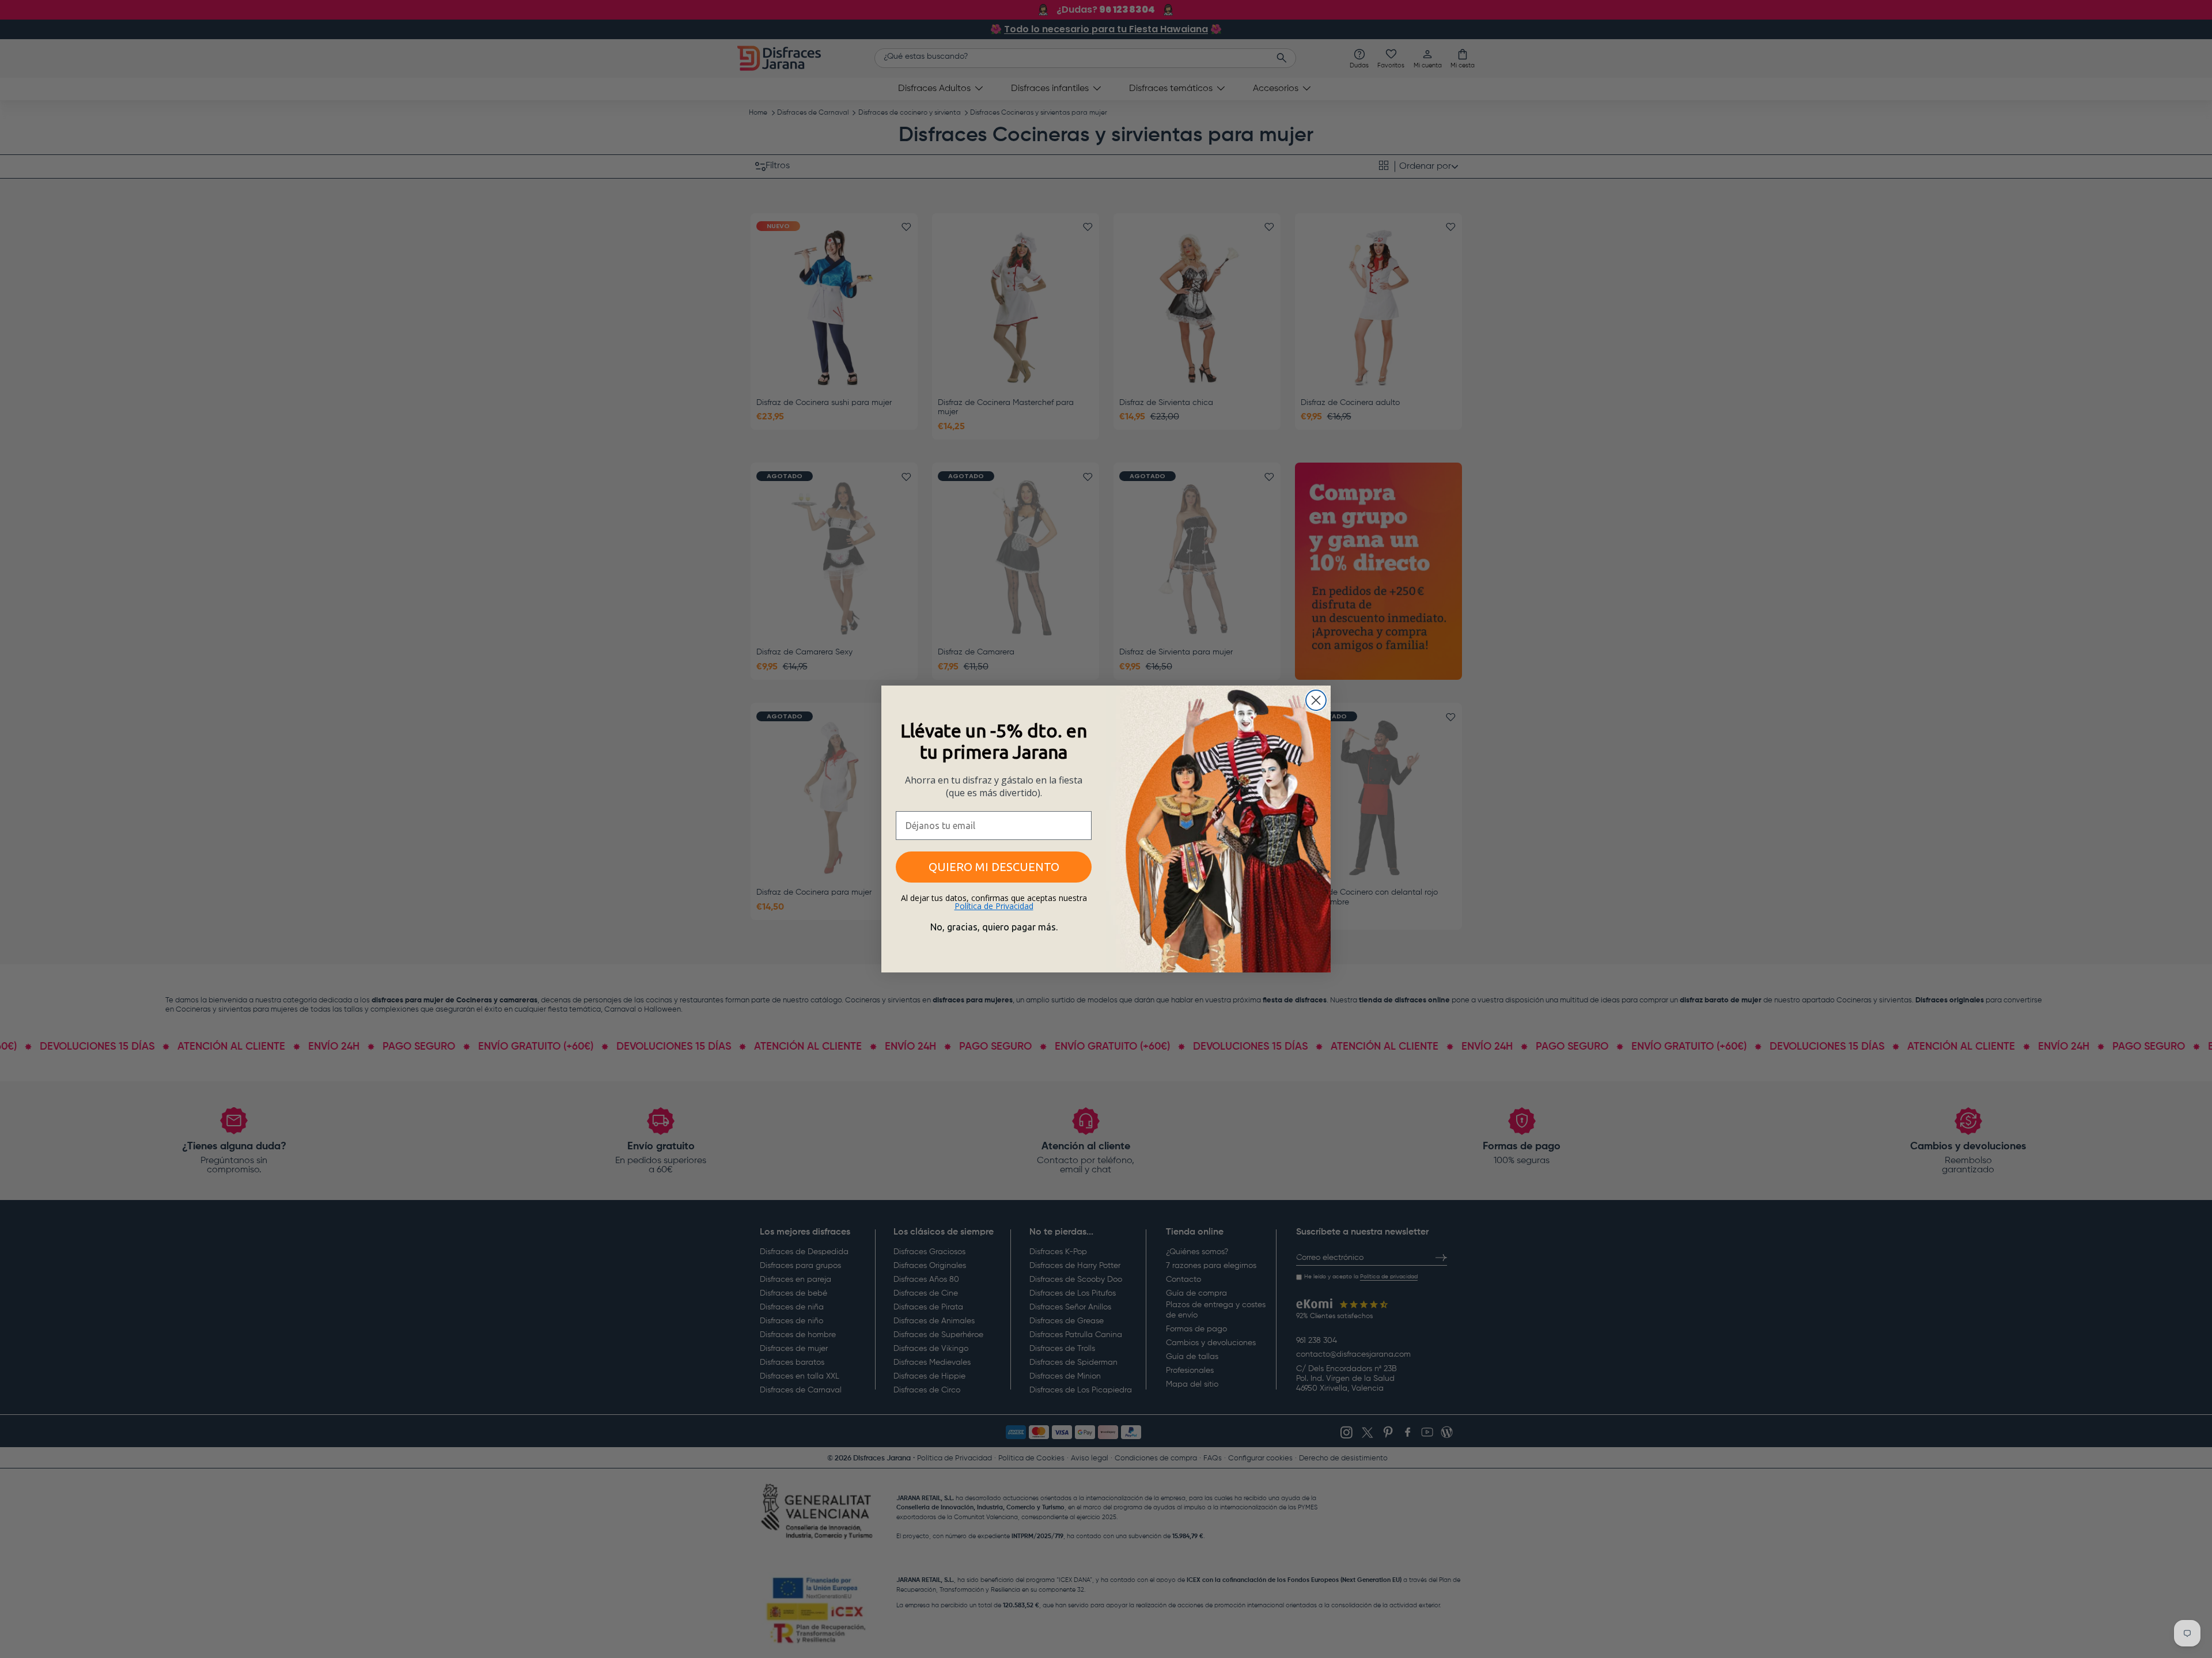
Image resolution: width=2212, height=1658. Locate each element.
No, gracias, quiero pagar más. (994, 927)
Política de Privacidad (994, 906)
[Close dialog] (1316, 700)
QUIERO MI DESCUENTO (994, 867)
